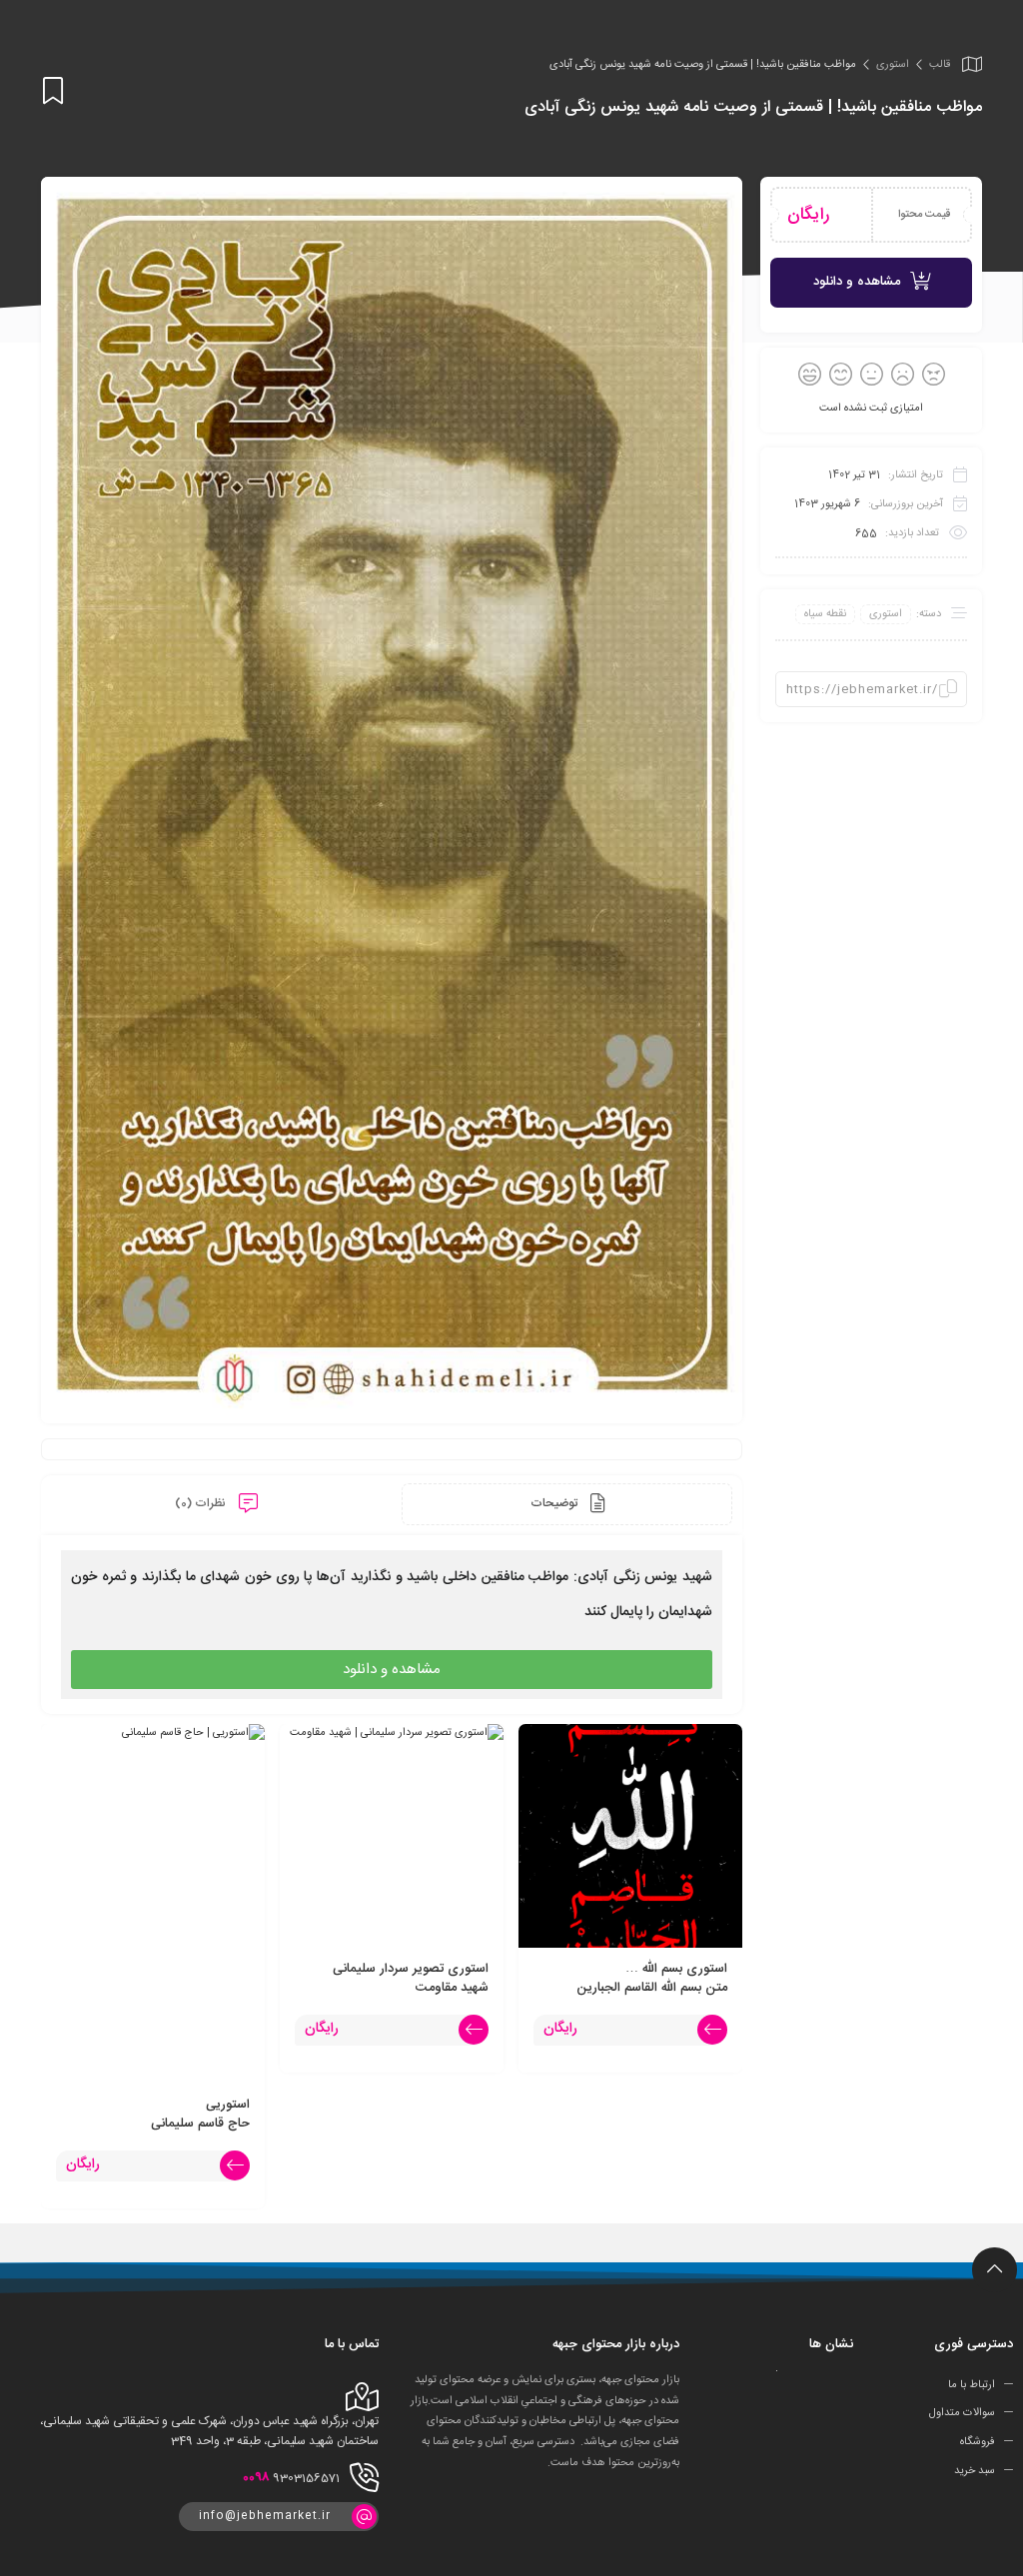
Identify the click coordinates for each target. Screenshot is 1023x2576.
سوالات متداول (962, 2413)
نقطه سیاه (825, 614)
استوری (893, 65)
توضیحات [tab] (555, 1503)
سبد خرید (975, 2471)
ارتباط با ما (972, 2384)
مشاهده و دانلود (857, 282)
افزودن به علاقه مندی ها (53, 91)
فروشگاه (978, 2442)
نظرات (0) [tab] (202, 1503)
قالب (940, 65)
